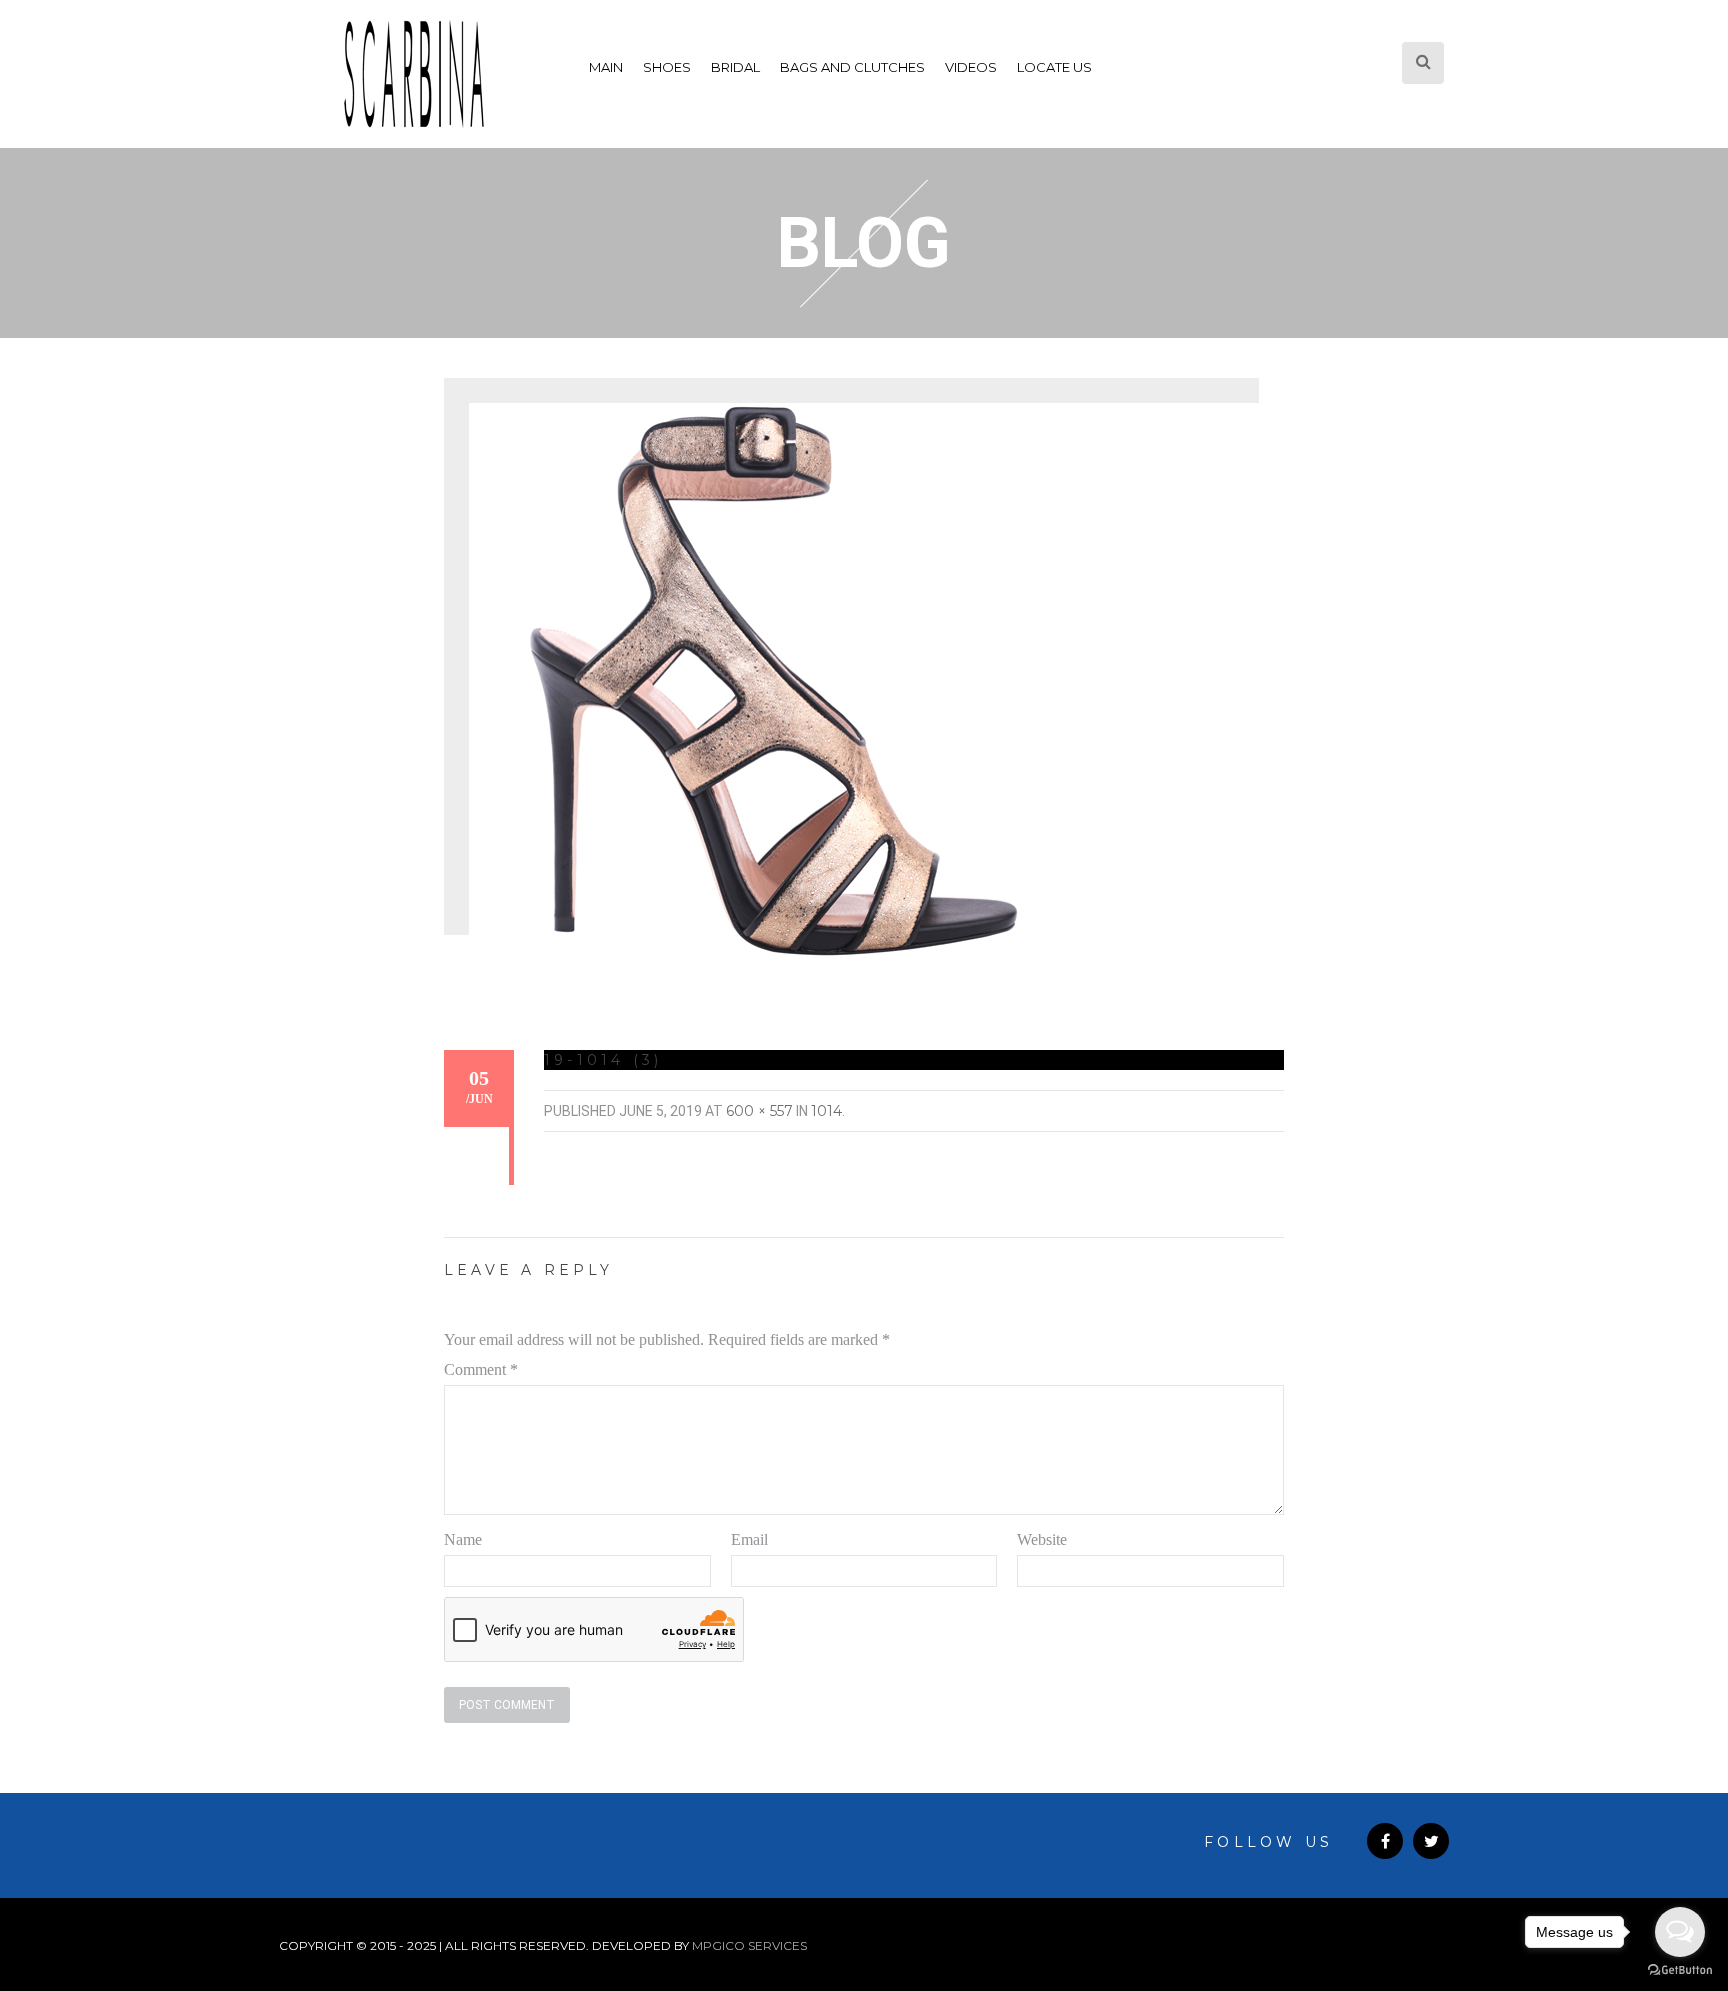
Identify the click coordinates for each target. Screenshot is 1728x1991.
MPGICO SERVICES (749, 1945)
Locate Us (1054, 67)
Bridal (735, 67)
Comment (481, 1369)
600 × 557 (759, 1111)
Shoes (667, 67)
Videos (971, 67)
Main (606, 67)
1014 (826, 1111)
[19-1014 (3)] (769, 680)
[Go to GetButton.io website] (1680, 1970)
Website (1042, 1539)
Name (463, 1539)
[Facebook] (1385, 1841)
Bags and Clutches (852, 67)
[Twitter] (1431, 1841)
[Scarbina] (414, 74)
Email (749, 1539)
